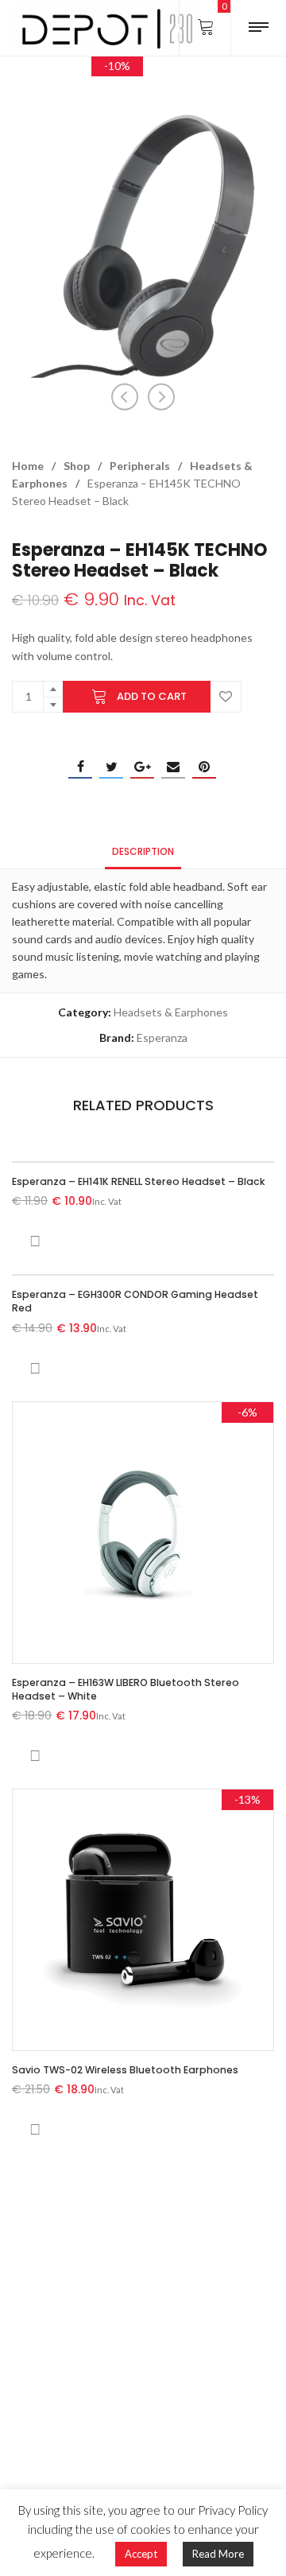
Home (28, 466)
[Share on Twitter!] (111, 767)
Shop (77, 466)
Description (143, 851)
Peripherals (140, 466)
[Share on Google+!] (142, 767)
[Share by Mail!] (173, 767)
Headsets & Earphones (171, 1012)
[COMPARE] (35, 1241)
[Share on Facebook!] (80, 767)
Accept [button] (141, 2554)
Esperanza (162, 1037)
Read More (218, 2554)
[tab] (143, 851)
